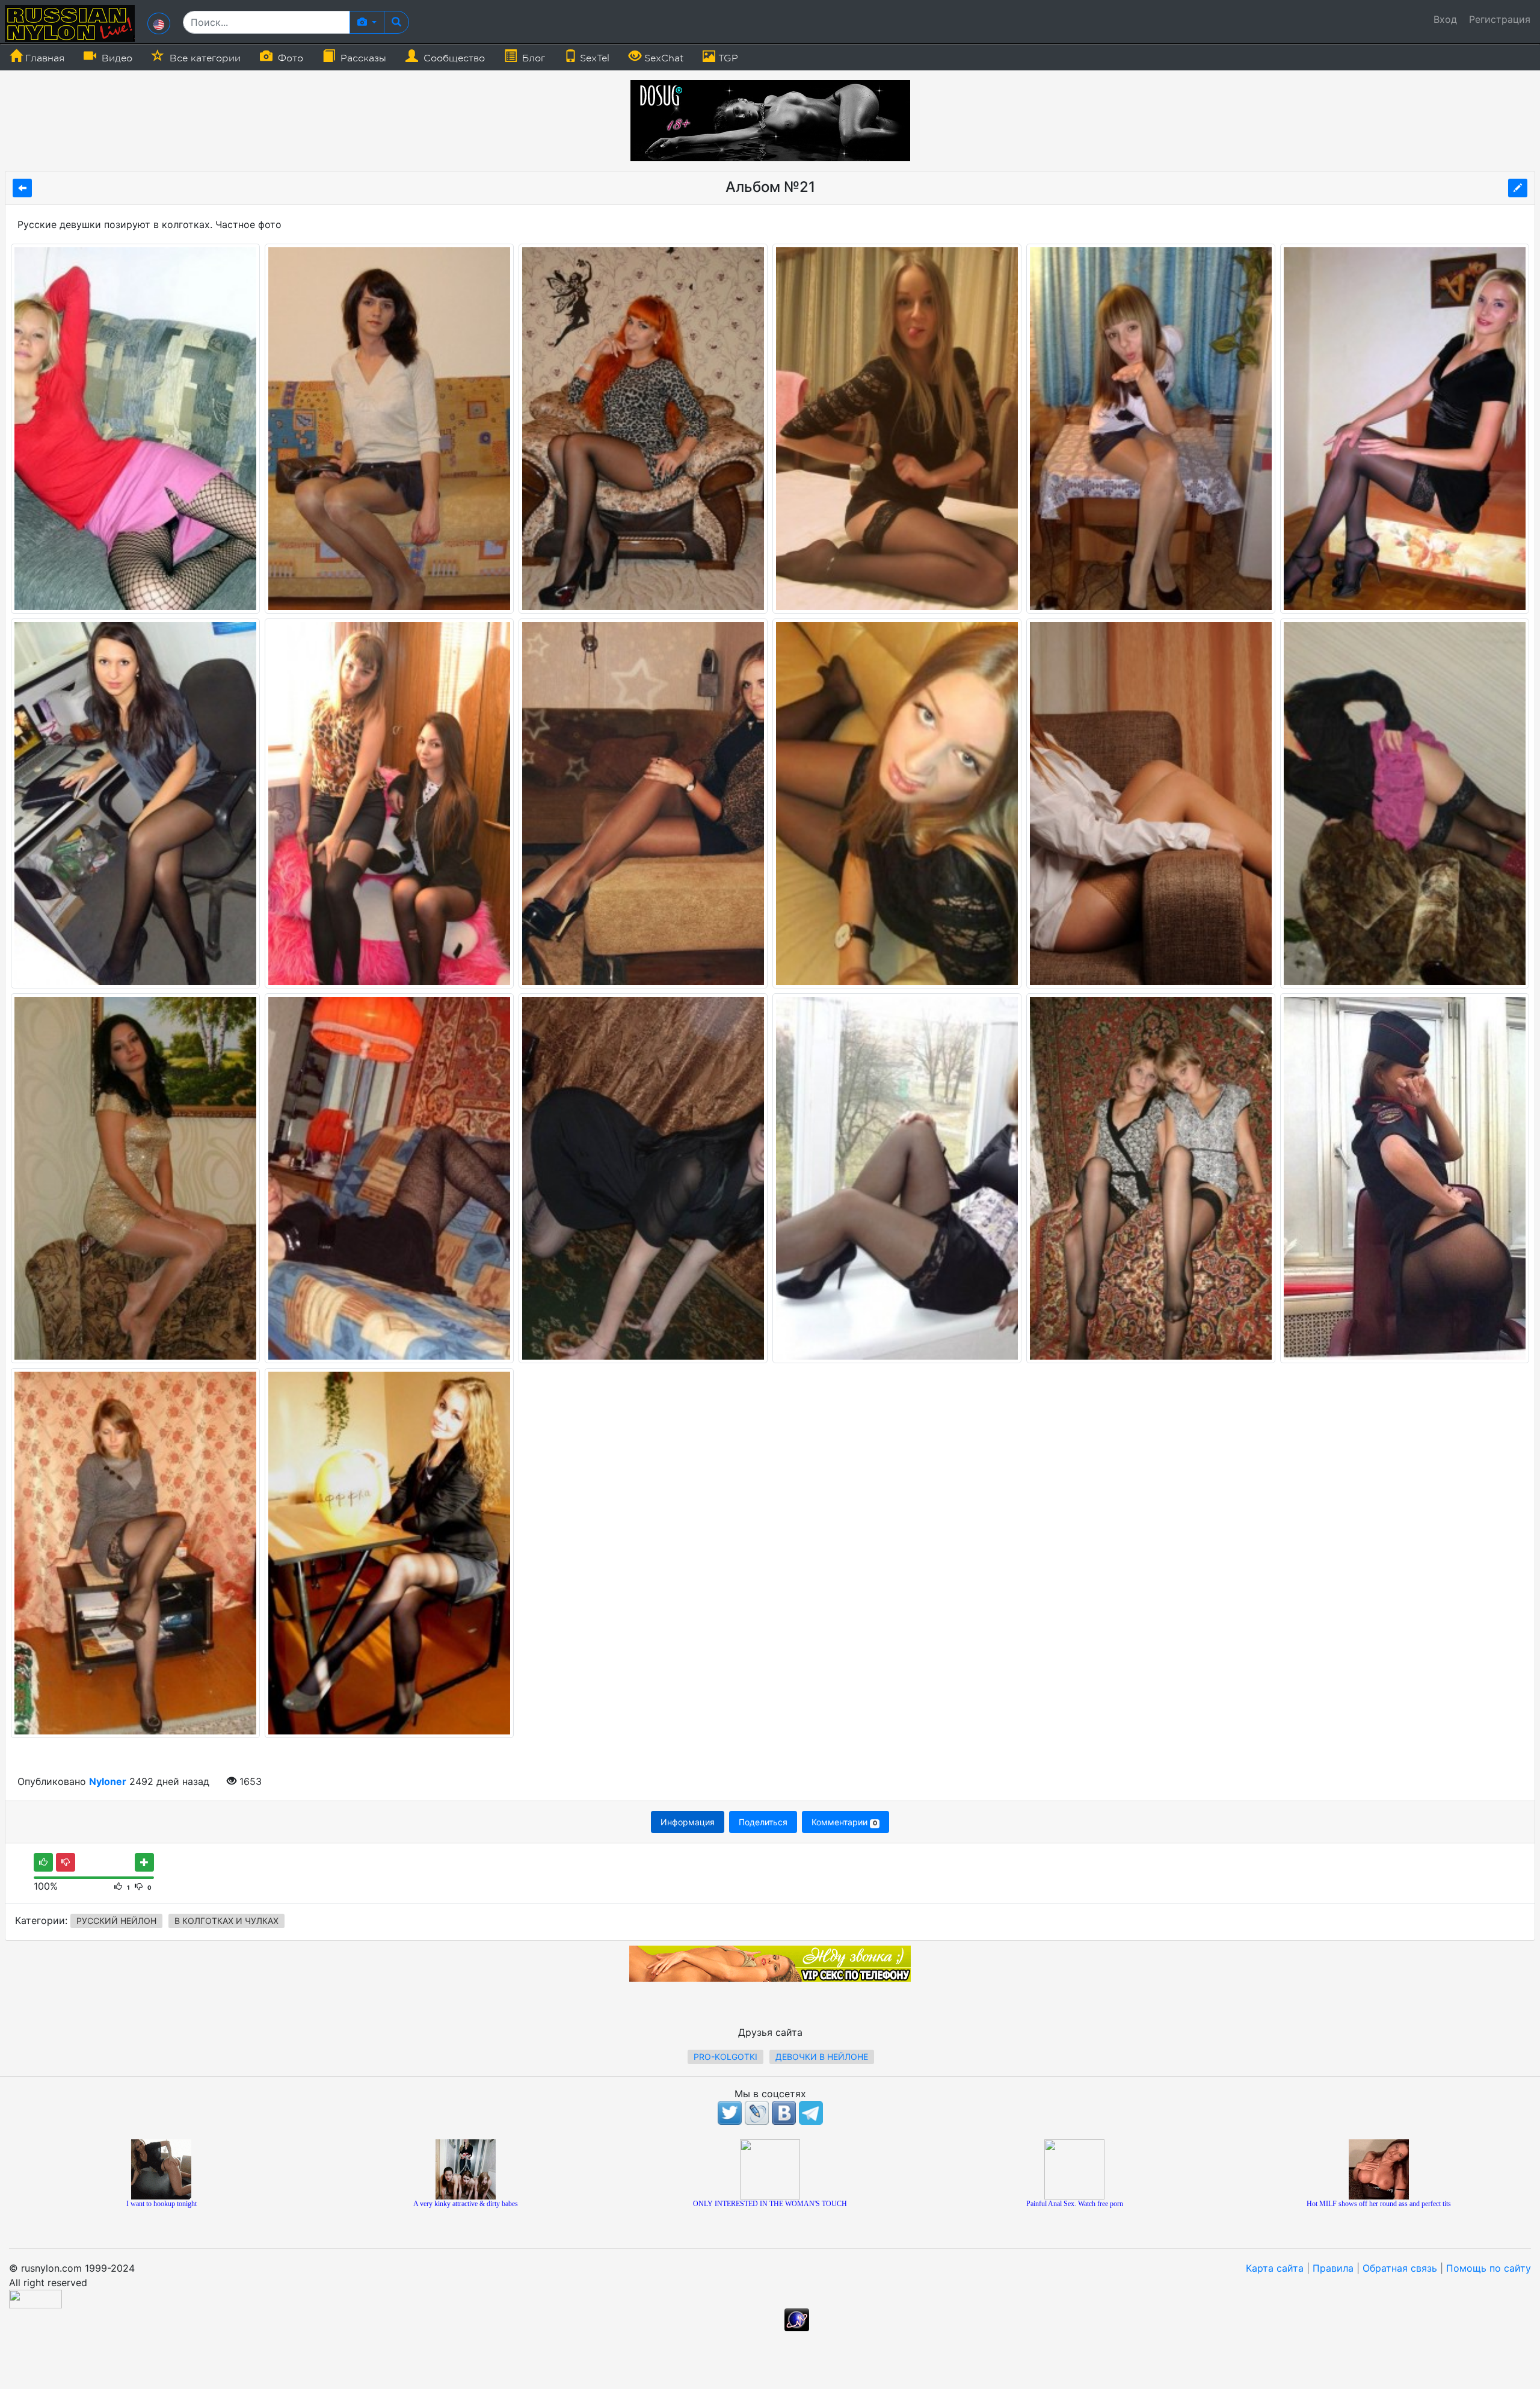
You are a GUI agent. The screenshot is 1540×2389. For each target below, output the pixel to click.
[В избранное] (144, 1862)
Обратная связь (1400, 2268)
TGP (727, 58)
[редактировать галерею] (1518, 188)
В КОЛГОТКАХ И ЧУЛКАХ (226, 1921)
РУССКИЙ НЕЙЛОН (116, 1921)
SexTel (593, 58)
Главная (43, 58)
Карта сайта (1275, 2268)
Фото (289, 58)
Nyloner (108, 1781)
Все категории (204, 58)
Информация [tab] (688, 1822)
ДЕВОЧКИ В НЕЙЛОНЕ (822, 2057)
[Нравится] (43, 1862)
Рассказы (362, 58)
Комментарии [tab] (844, 1822)
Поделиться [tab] (763, 1822)
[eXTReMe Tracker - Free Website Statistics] (797, 2319)
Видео (115, 58)
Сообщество (453, 58)
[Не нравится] (66, 1862)
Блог (532, 58)
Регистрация (1500, 19)
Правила (1333, 2268)
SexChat (662, 58)
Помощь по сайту (1489, 2268)
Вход (1445, 19)
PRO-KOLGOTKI (725, 2057)
